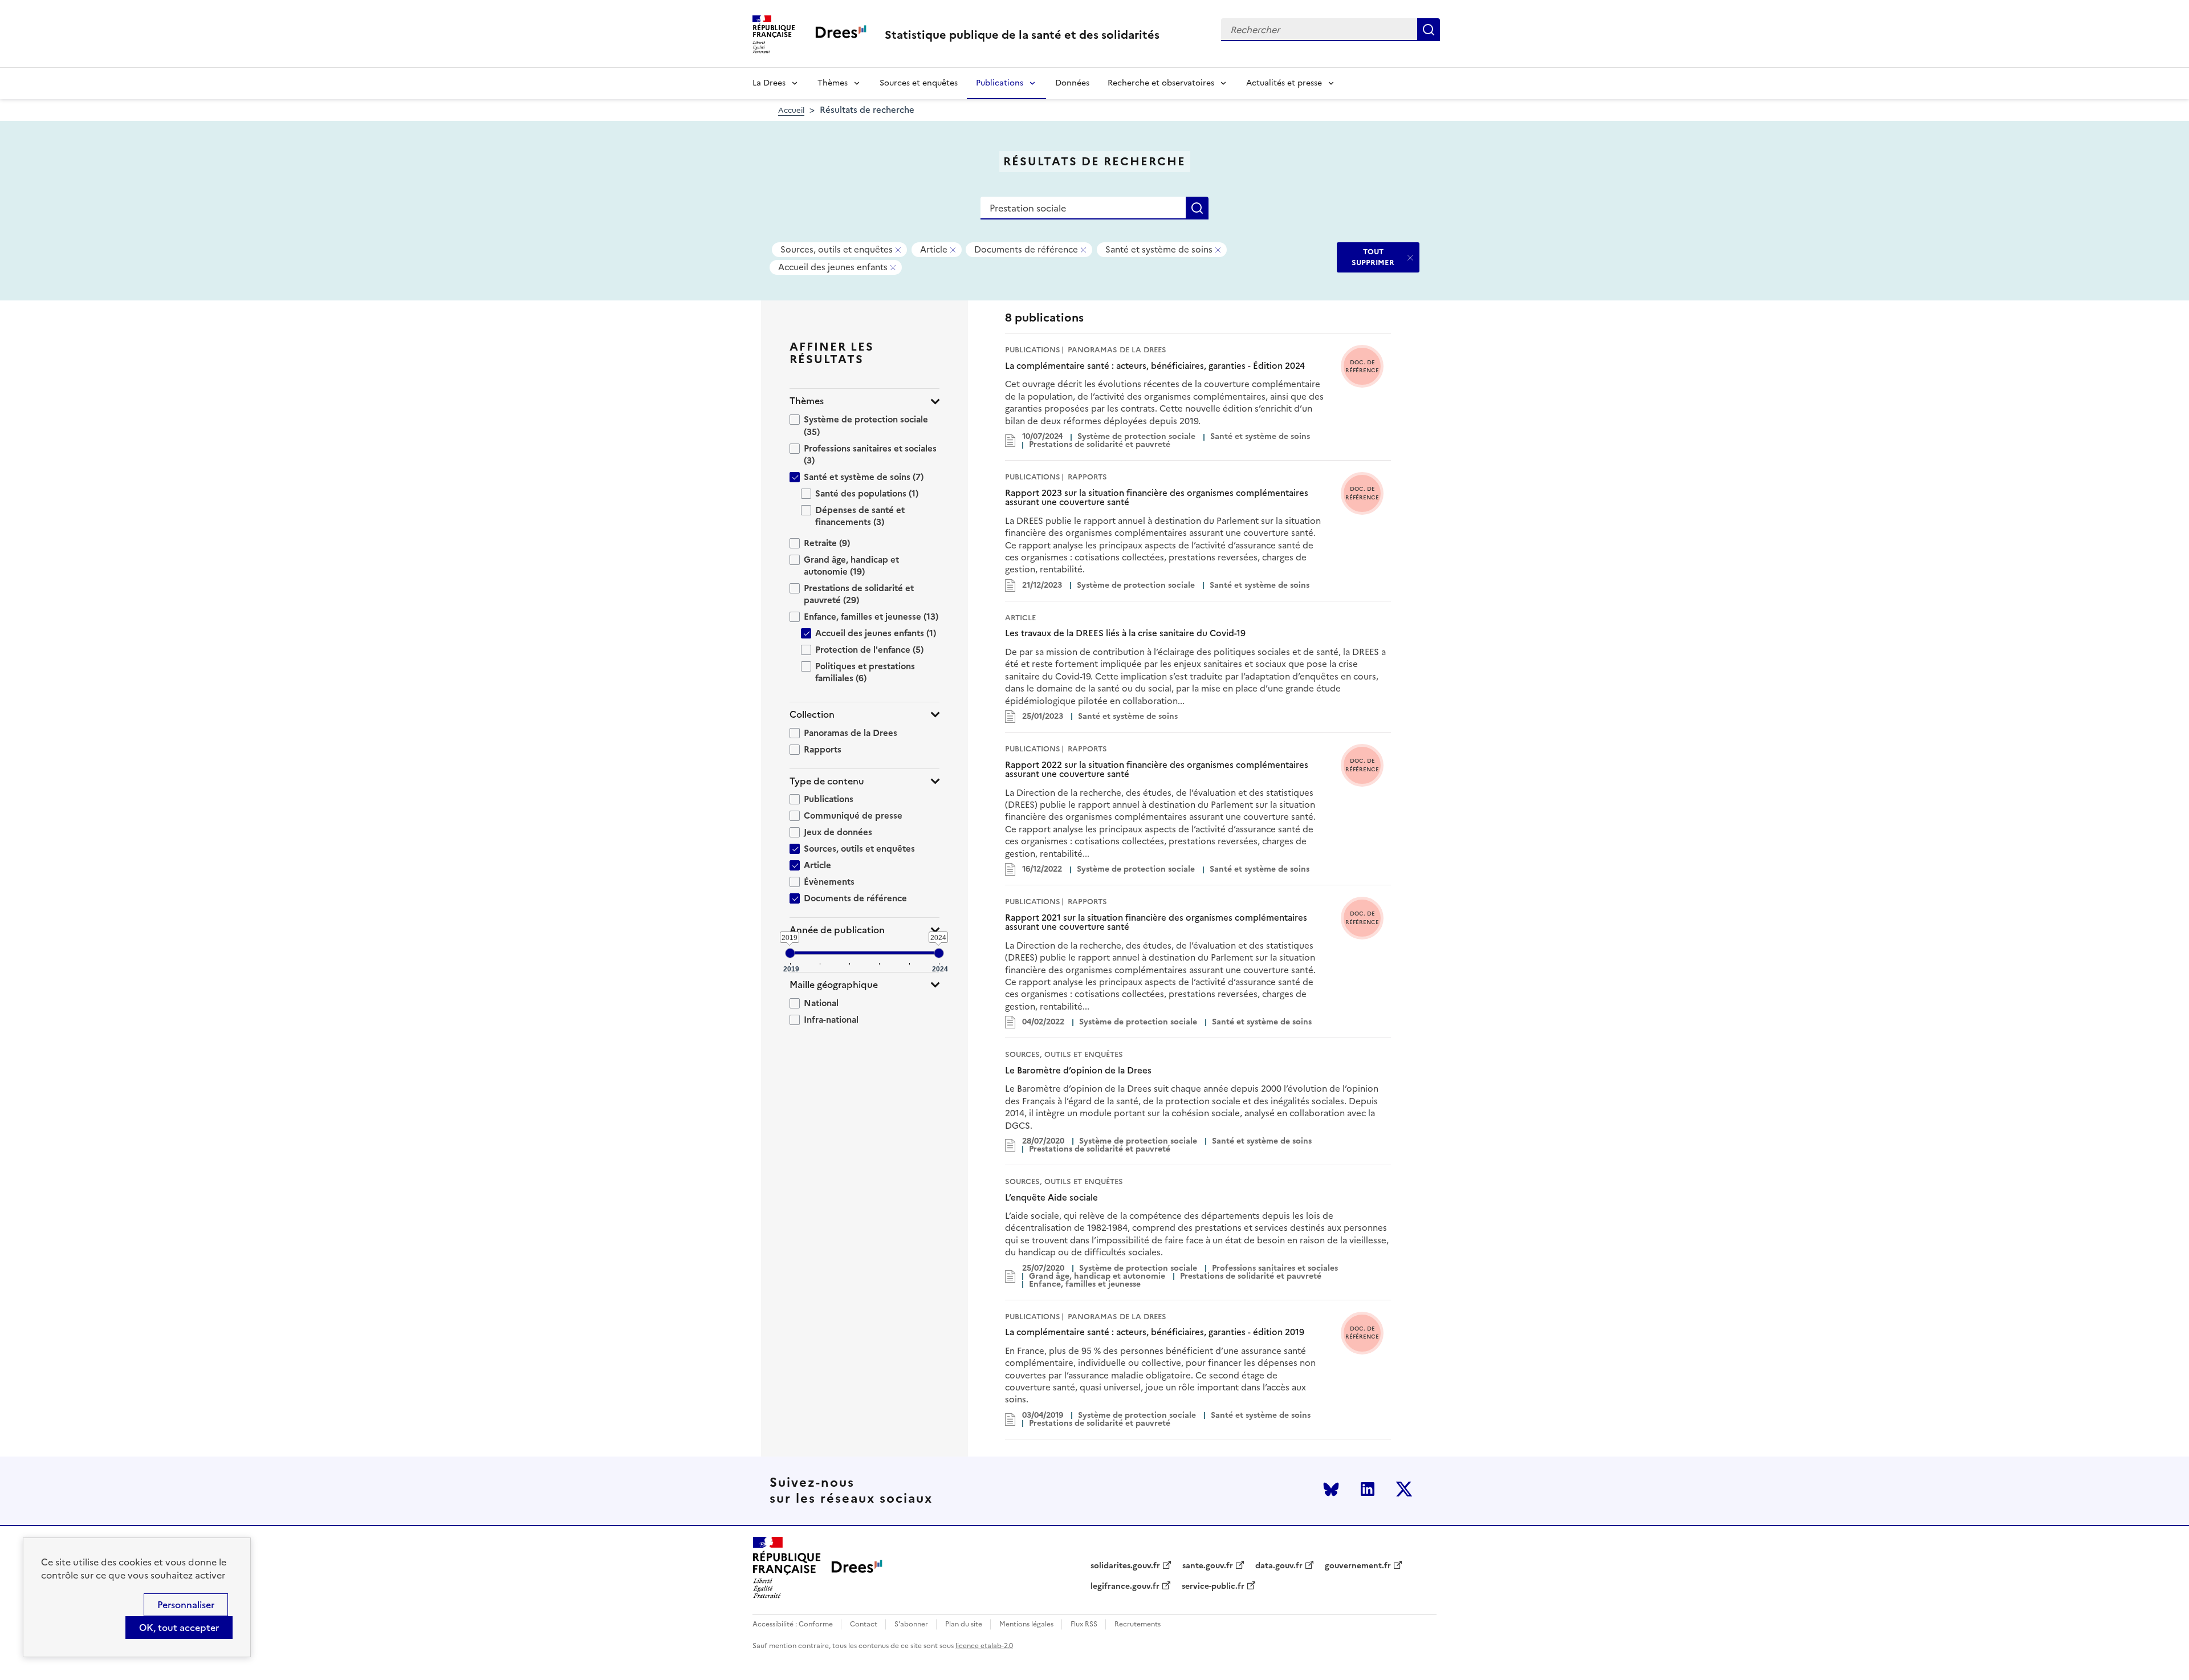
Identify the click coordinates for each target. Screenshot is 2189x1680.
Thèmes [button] (807, 401)
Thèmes (833, 83)
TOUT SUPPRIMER (1373, 257)
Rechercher (1429, 30)
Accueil (791, 110)
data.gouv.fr (1279, 1566)
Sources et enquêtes (919, 83)
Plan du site (964, 1624)
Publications (1000, 83)
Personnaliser (186, 1605)
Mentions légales (1026, 1624)
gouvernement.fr (1358, 1566)
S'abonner (911, 1624)
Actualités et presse (1284, 83)
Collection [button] (812, 715)
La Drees (769, 83)
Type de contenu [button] (827, 781)
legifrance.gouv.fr (1125, 1587)
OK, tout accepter (179, 1628)
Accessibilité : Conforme (793, 1624)
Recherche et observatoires (1161, 83)
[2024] (939, 953)
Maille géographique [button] (834, 985)
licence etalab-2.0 (984, 1646)
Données (1072, 83)
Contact (864, 1624)
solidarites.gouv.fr (1125, 1566)
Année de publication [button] (837, 930)
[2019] (790, 953)
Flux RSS (1084, 1624)
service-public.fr (1213, 1587)
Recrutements (1138, 1624)
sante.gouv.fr (1208, 1566)
